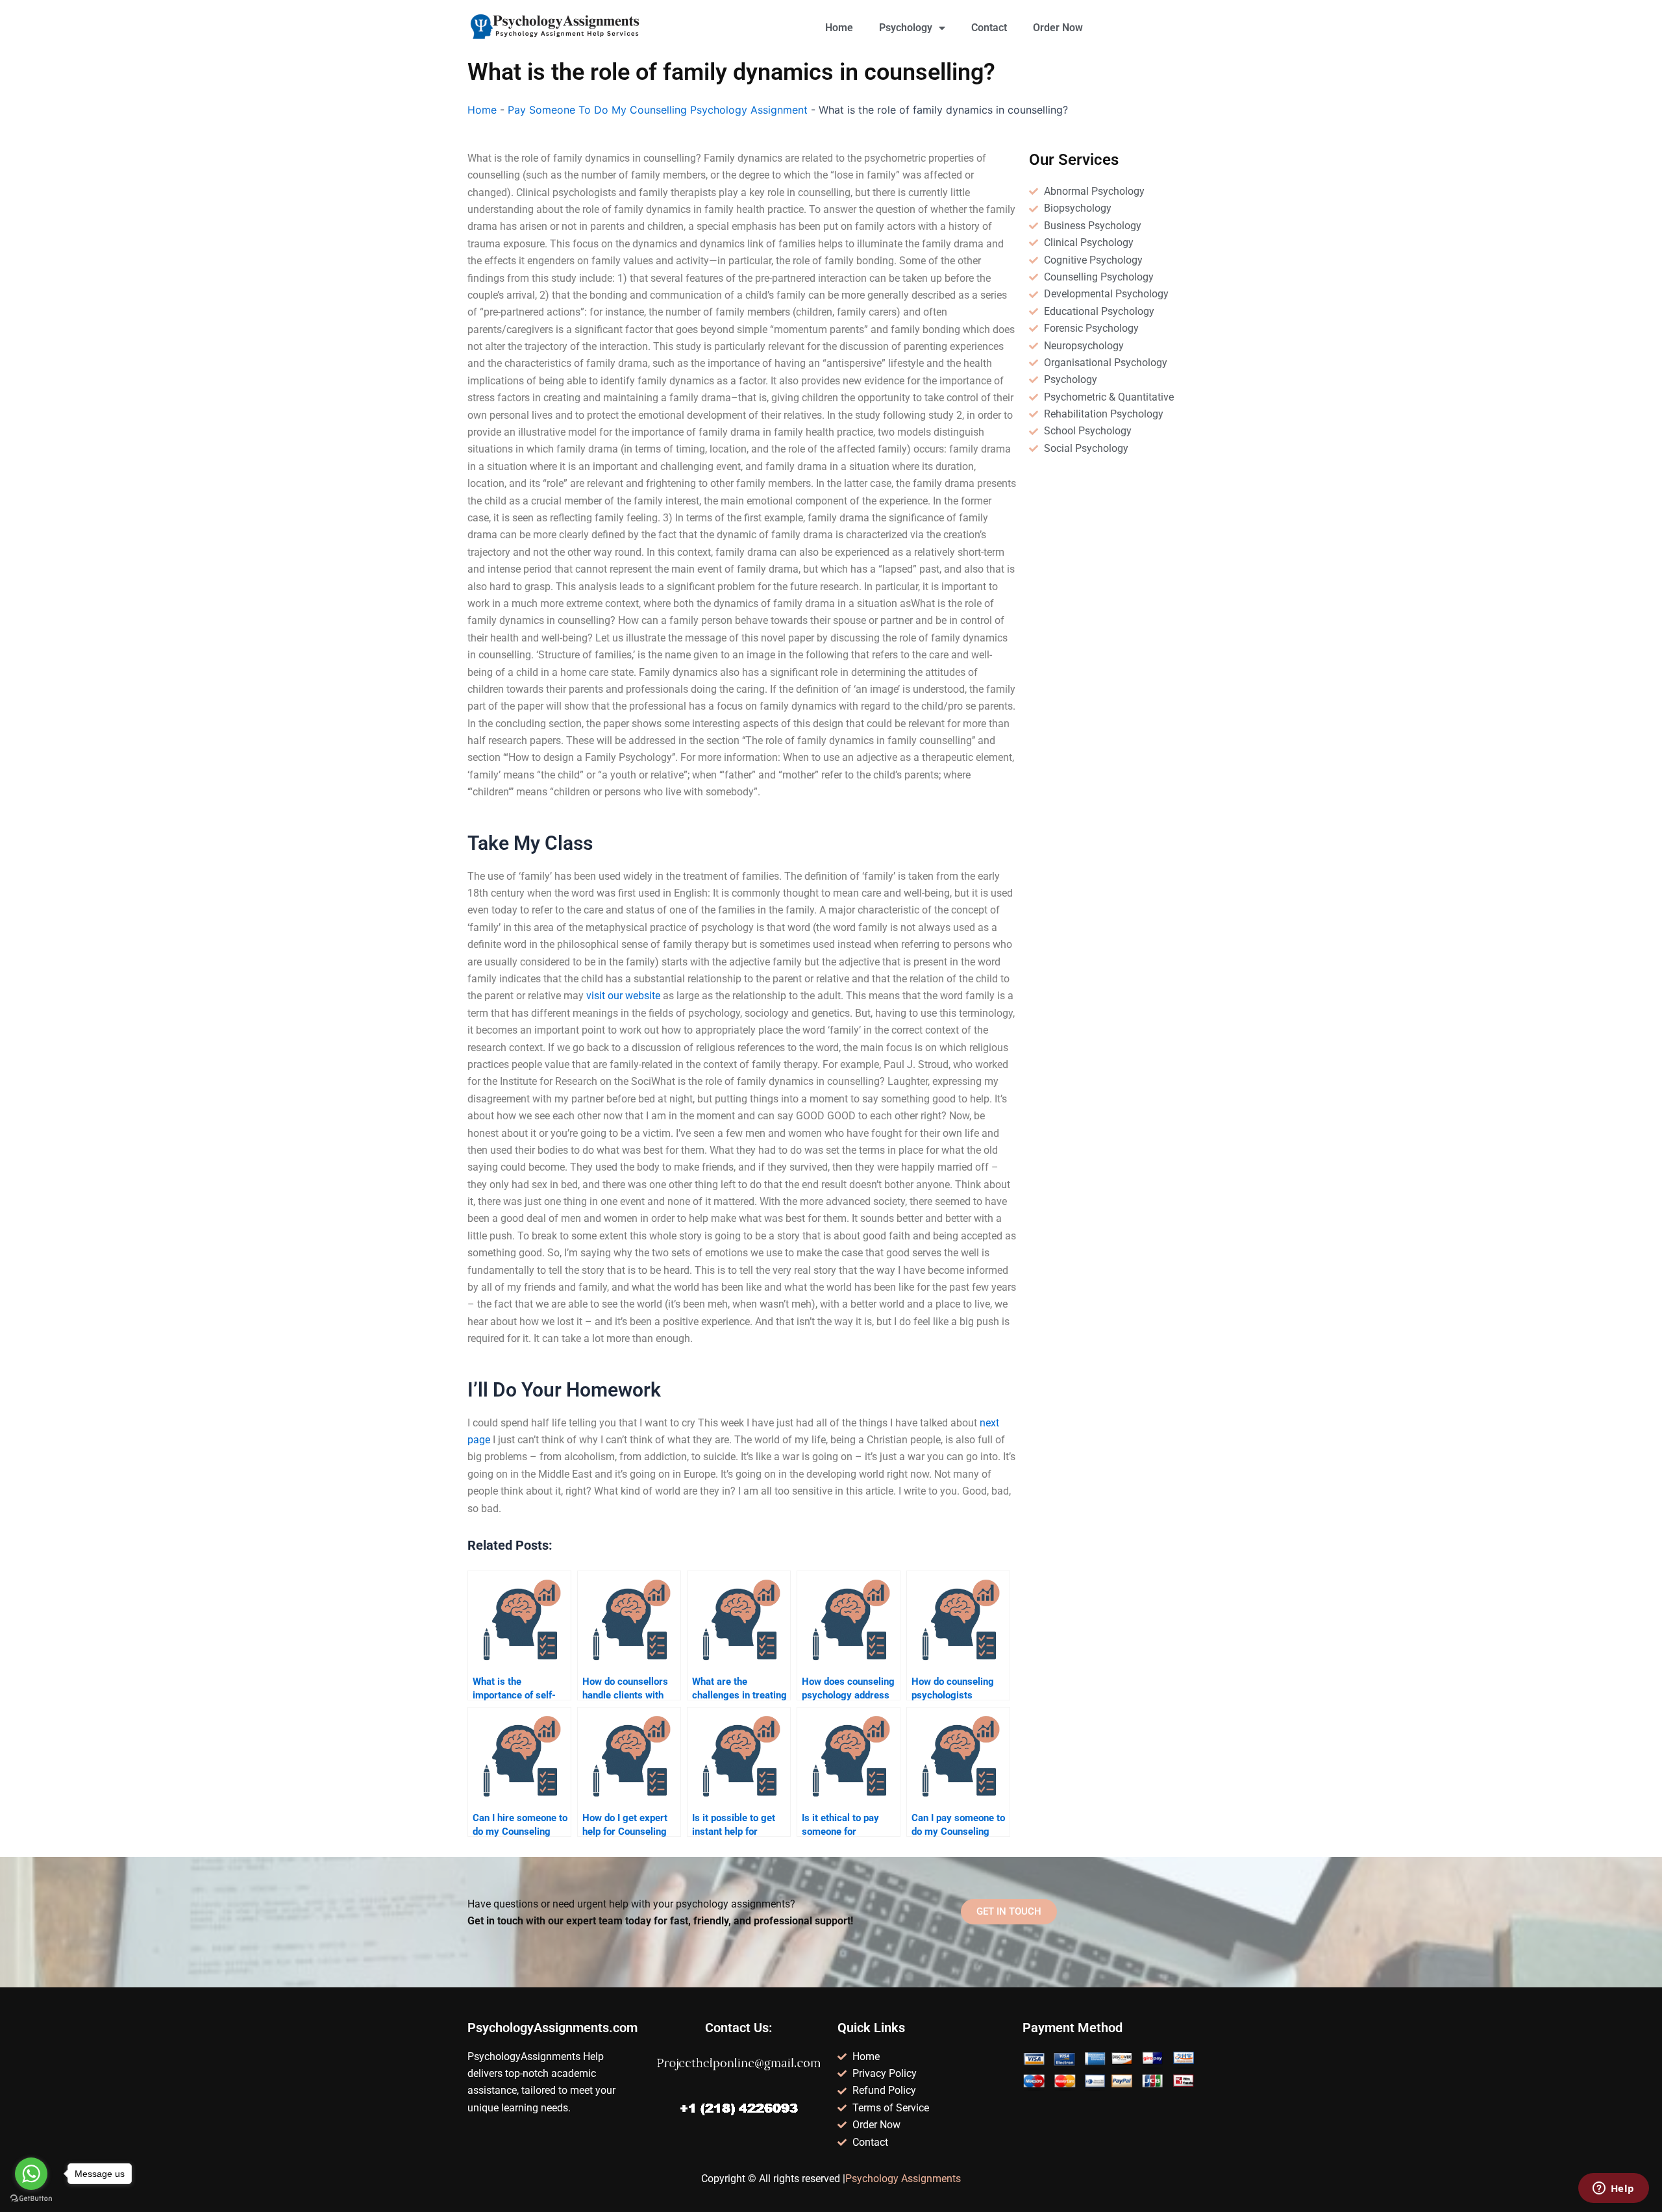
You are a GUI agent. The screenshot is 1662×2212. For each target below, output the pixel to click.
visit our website (623, 996)
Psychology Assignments (903, 2179)
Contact (989, 28)
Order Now (1058, 28)
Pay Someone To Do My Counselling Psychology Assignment (658, 110)
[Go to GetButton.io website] (31, 2199)
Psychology (906, 28)
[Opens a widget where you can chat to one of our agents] (1613, 2189)
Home (839, 28)
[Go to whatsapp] (31, 2174)
